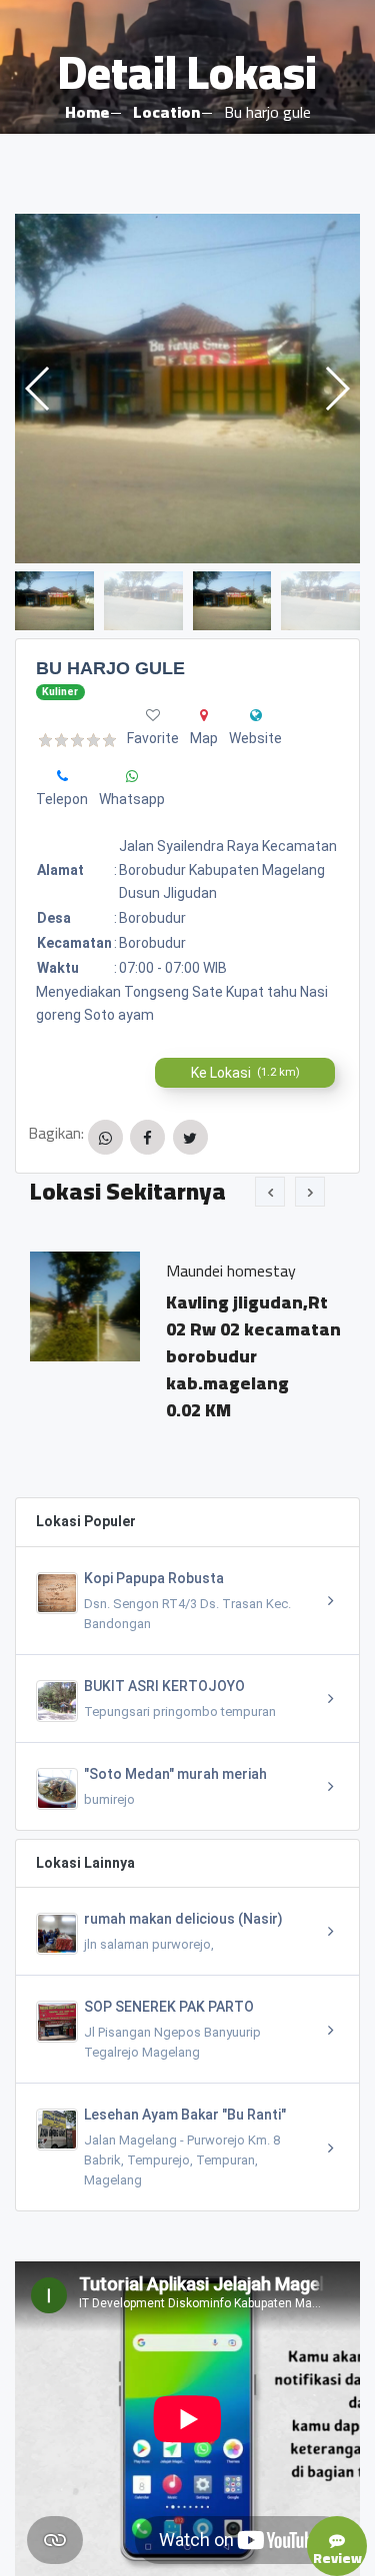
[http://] (256, 715)
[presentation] (270, 1192)
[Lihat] (187, 389)
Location (166, 112)
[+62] (62, 776)
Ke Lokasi (245, 1073)
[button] (336, 389)
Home (87, 112)
